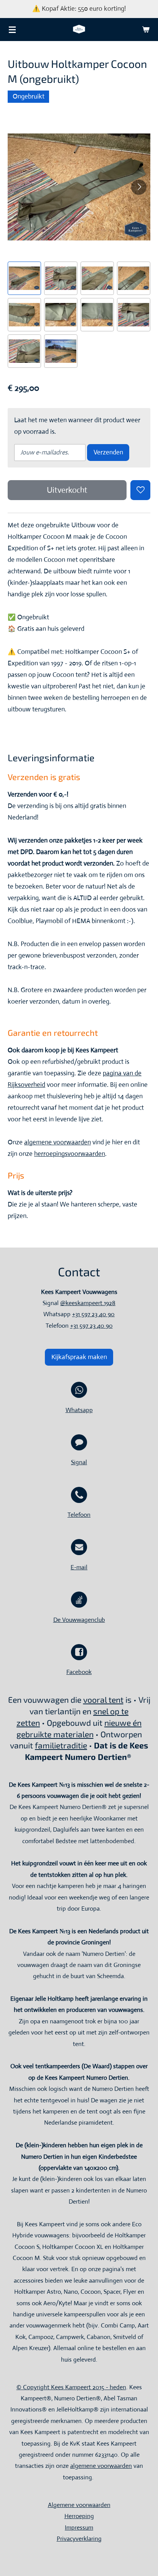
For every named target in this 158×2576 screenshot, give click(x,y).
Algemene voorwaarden (79, 2505)
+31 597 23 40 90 (93, 1314)
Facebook (79, 1672)
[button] (24, 278)
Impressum (79, 2527)
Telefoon (79, 1515)
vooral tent (103, 1700)
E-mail (79, 1567)
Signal (79, 1462)
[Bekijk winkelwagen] (146, 30)
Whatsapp (79, 1410)
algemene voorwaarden (58, 1142)
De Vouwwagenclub (79, 1620)
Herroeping (79, 2516)
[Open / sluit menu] (12, 30)
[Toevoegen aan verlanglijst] (140, 490)
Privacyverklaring (79, 2539)
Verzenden (108, 452)
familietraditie (61, 1745)
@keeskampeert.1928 (88, 1303)
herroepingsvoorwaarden (70, 1154)
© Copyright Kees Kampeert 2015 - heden (71, 2387)
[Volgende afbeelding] (139, 187)
